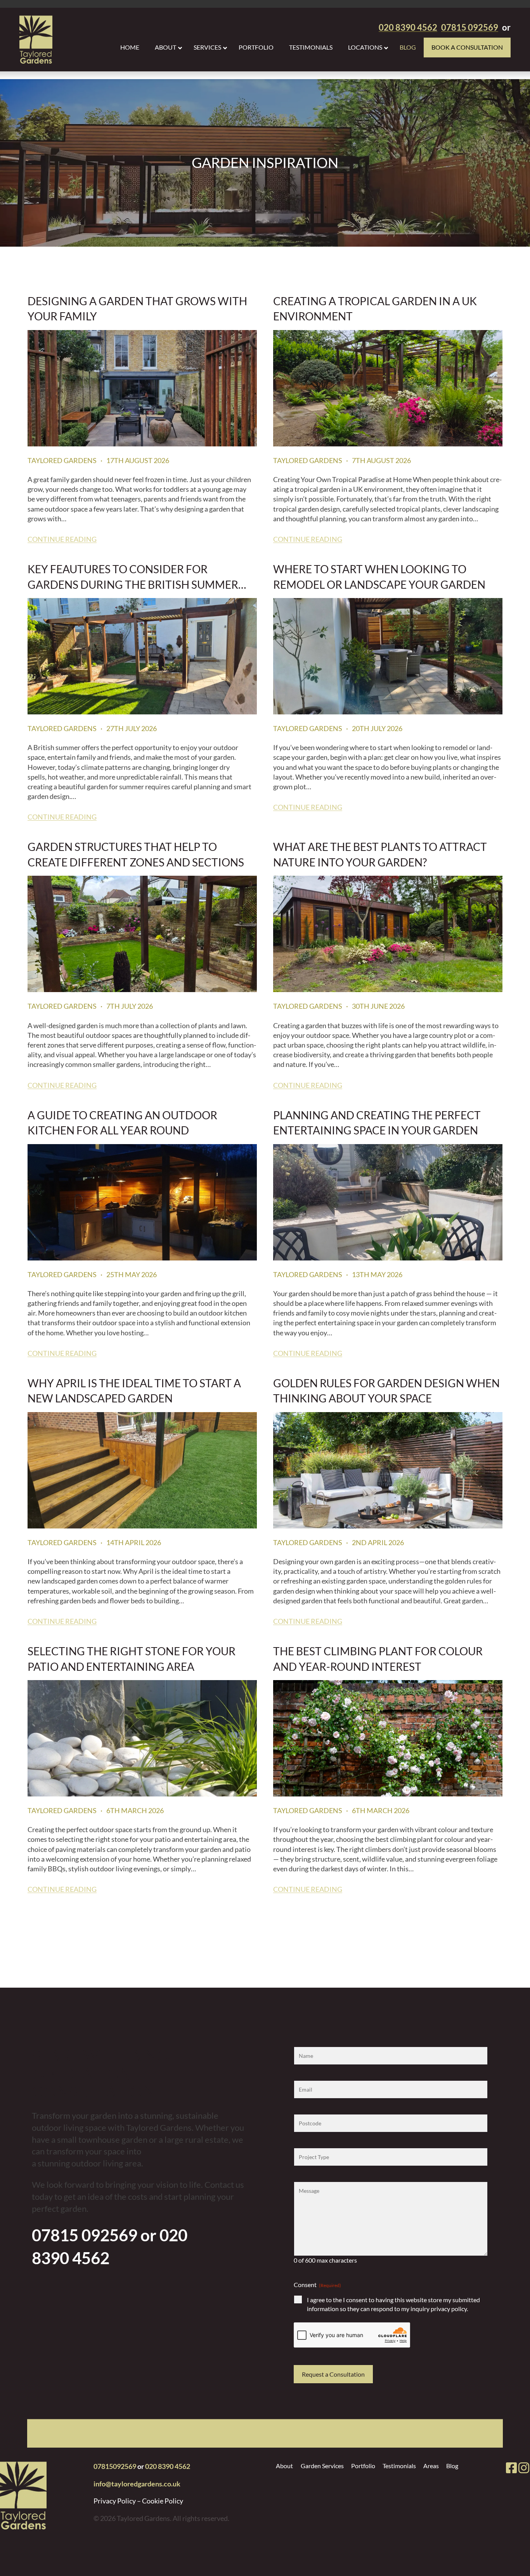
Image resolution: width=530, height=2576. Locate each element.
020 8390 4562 (168, 2466)
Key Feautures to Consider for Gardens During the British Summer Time (133, 576)
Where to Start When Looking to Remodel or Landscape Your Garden (379, 576)
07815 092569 (85, 2235)
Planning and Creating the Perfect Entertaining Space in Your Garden (377, 1122)
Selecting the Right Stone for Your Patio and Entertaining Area (132, 1658)
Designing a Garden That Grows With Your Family (137, 308)
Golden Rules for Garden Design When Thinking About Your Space (386, 1390)
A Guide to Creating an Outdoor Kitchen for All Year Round (122, 1122)
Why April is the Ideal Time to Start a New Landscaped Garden (134, 1390)
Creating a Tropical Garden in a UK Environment (375, 308)
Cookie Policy (163, 2501)
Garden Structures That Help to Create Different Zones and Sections (136, 853)
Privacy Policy (115, 2501)
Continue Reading (62, 539)
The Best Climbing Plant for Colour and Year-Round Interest (378, 1658)
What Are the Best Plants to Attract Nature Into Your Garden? (380, 853)
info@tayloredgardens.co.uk (137, 2484)
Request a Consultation (333, 2374)
